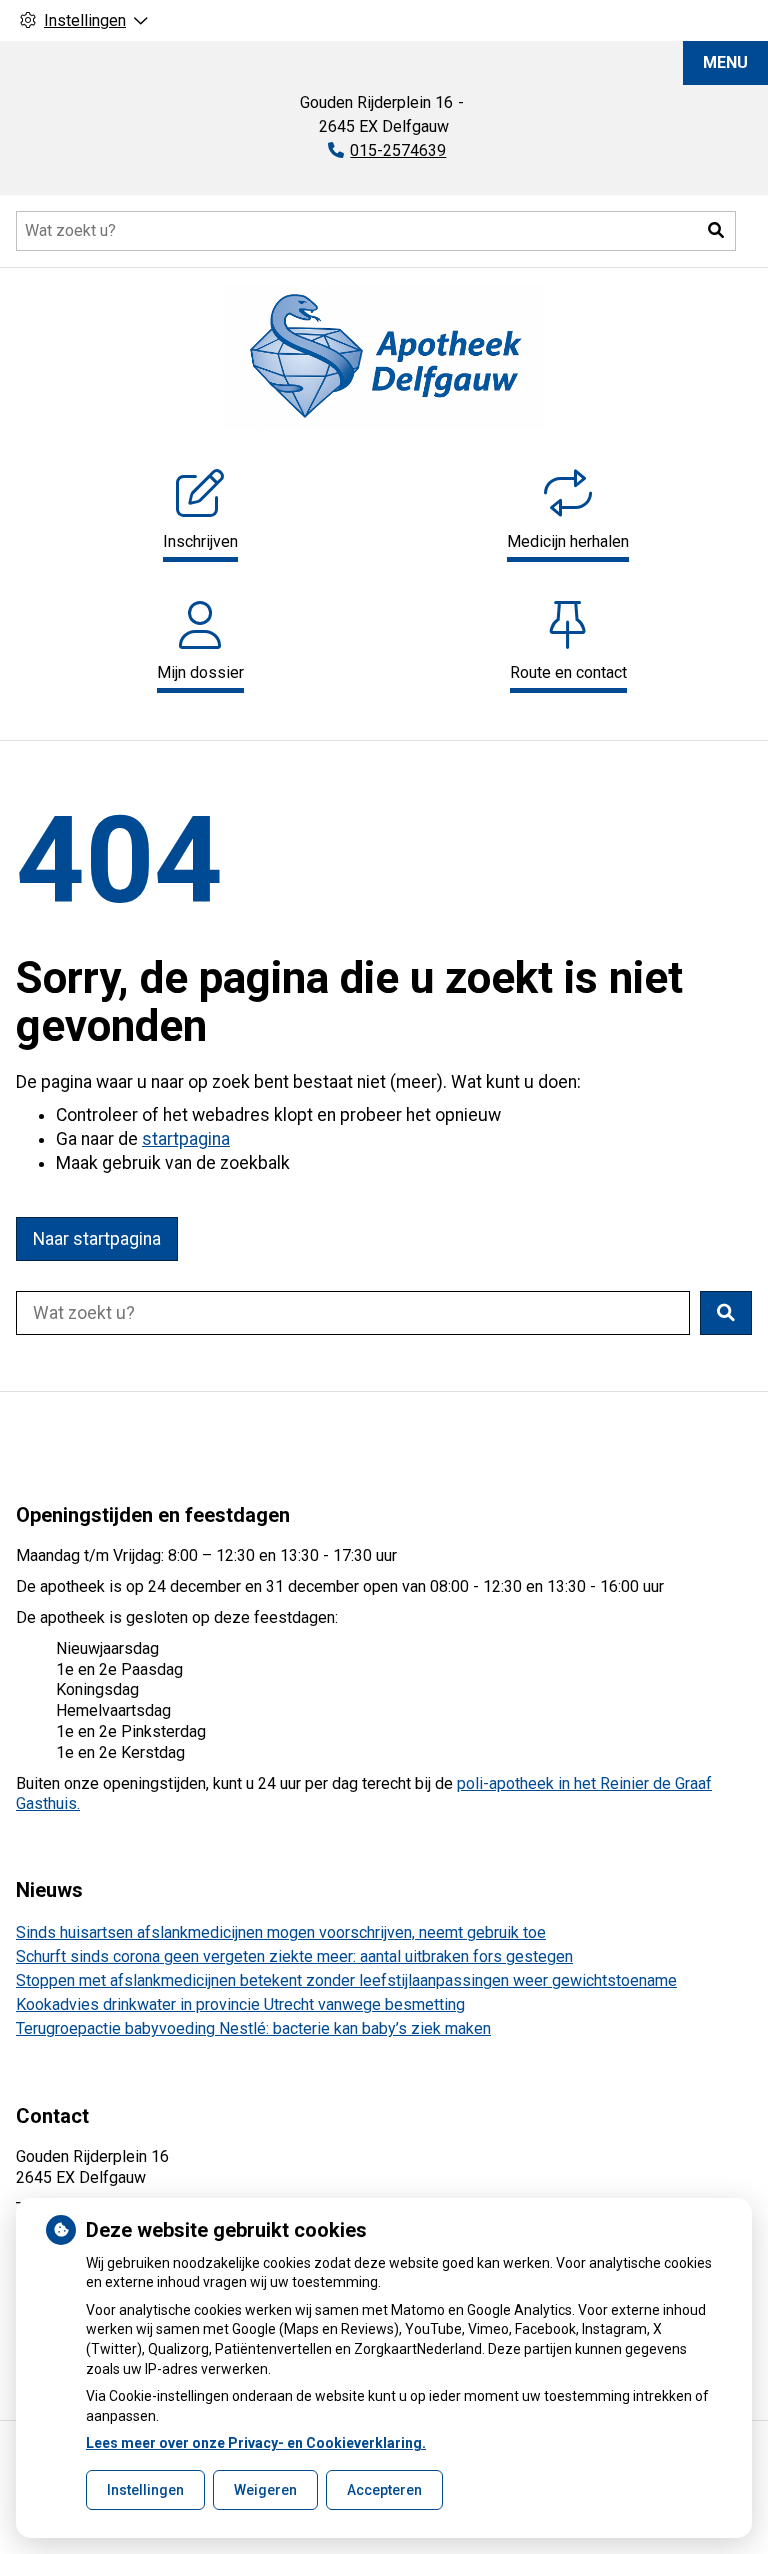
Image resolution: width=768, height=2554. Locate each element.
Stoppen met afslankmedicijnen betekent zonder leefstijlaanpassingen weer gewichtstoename (346, 1980)
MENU (725, 62)
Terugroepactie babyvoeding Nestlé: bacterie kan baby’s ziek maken (253, 2028)
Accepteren (384, 2490)
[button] (716, 231)
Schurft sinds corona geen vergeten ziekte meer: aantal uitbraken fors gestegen (294, 1956)
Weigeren (265, 2490)
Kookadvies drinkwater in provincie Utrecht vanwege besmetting (240, 2004)
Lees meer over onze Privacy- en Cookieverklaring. (256, 2443)
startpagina (186, 1139)
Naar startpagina (97, 1239)
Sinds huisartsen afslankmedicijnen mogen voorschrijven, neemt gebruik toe (281, 1932)
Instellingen (145, 2490)
